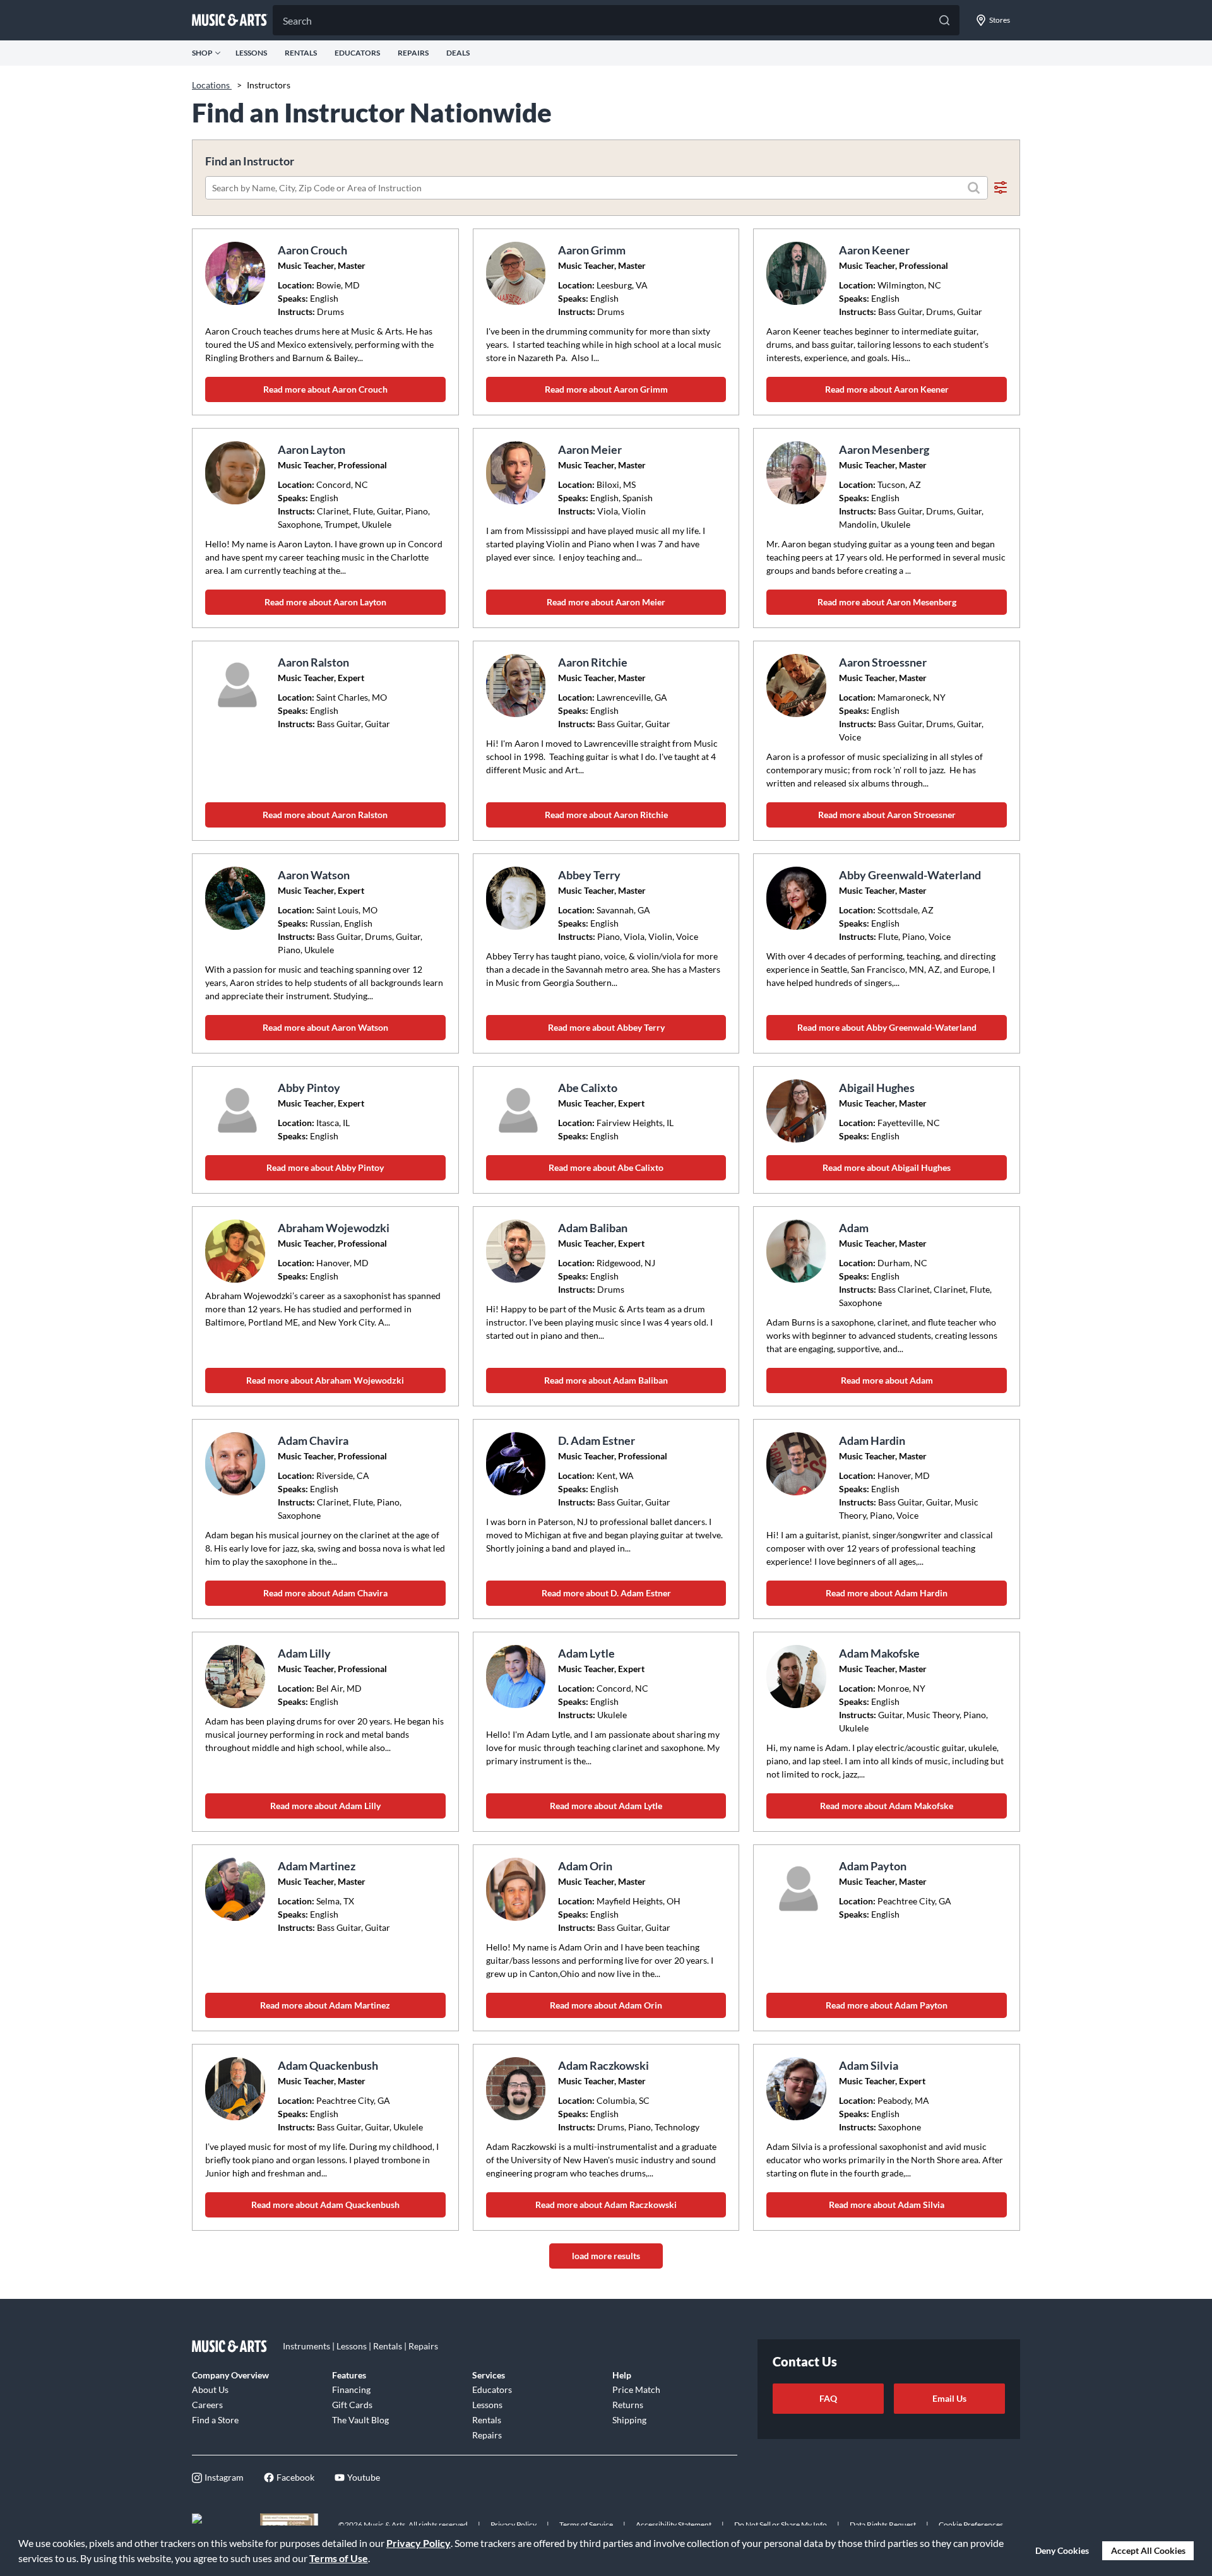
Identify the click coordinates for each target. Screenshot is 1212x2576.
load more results (606, 2256)
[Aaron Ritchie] (518, 686)
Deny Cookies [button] (1062, 2550)
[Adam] (798, 1251)
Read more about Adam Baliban (606, 1380)
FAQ (828, 2398)
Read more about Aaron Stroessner (887, 815)
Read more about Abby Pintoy (325, 1167)
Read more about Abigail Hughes (887, 1167)
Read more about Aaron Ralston (325, 815)
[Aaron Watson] (237, 898)
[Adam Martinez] (237, 1889)
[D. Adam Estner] (518, 1464)
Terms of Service (586, 2525)
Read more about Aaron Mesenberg (887, 602)
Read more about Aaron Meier (606, 602)
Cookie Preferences (971, 2525)
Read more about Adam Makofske (887, 1806)
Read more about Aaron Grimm (606, 389)
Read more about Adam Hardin (887, 1593)
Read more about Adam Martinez (325, 2005)
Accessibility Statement (674, 2525)
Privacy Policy (419, 2543)
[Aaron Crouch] (237, 273)
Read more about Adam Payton (887, 2005)
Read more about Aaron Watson (325, 1027)
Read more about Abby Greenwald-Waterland (887, 1027)
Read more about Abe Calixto (606, 1167)
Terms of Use (339, 2558)
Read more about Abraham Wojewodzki (325, 1380)
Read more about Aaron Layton (325, 602)
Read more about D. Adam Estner (606, 1593)
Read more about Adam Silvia (887, 2205)
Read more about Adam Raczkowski (606, 2205)
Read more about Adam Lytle (606, 1806)
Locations (212, 85)
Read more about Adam (887, 1380)
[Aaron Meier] (518, 473)
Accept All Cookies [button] (1148, 2550)
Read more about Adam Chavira (325, 1593)
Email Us (949, 2398)
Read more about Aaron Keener (887, 389)
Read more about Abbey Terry (606, 1027)
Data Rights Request (883, 2525)
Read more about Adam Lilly (325, 1806)
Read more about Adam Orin (606, 2005)
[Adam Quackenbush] (237, 2089)
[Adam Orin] (518, 1889)
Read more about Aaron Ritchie (606, 815)
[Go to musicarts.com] (230, 20)
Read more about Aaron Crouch (325, 389)
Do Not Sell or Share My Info (781, 2525)
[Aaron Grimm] (518, 273)
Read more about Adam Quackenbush (325, 2205)
